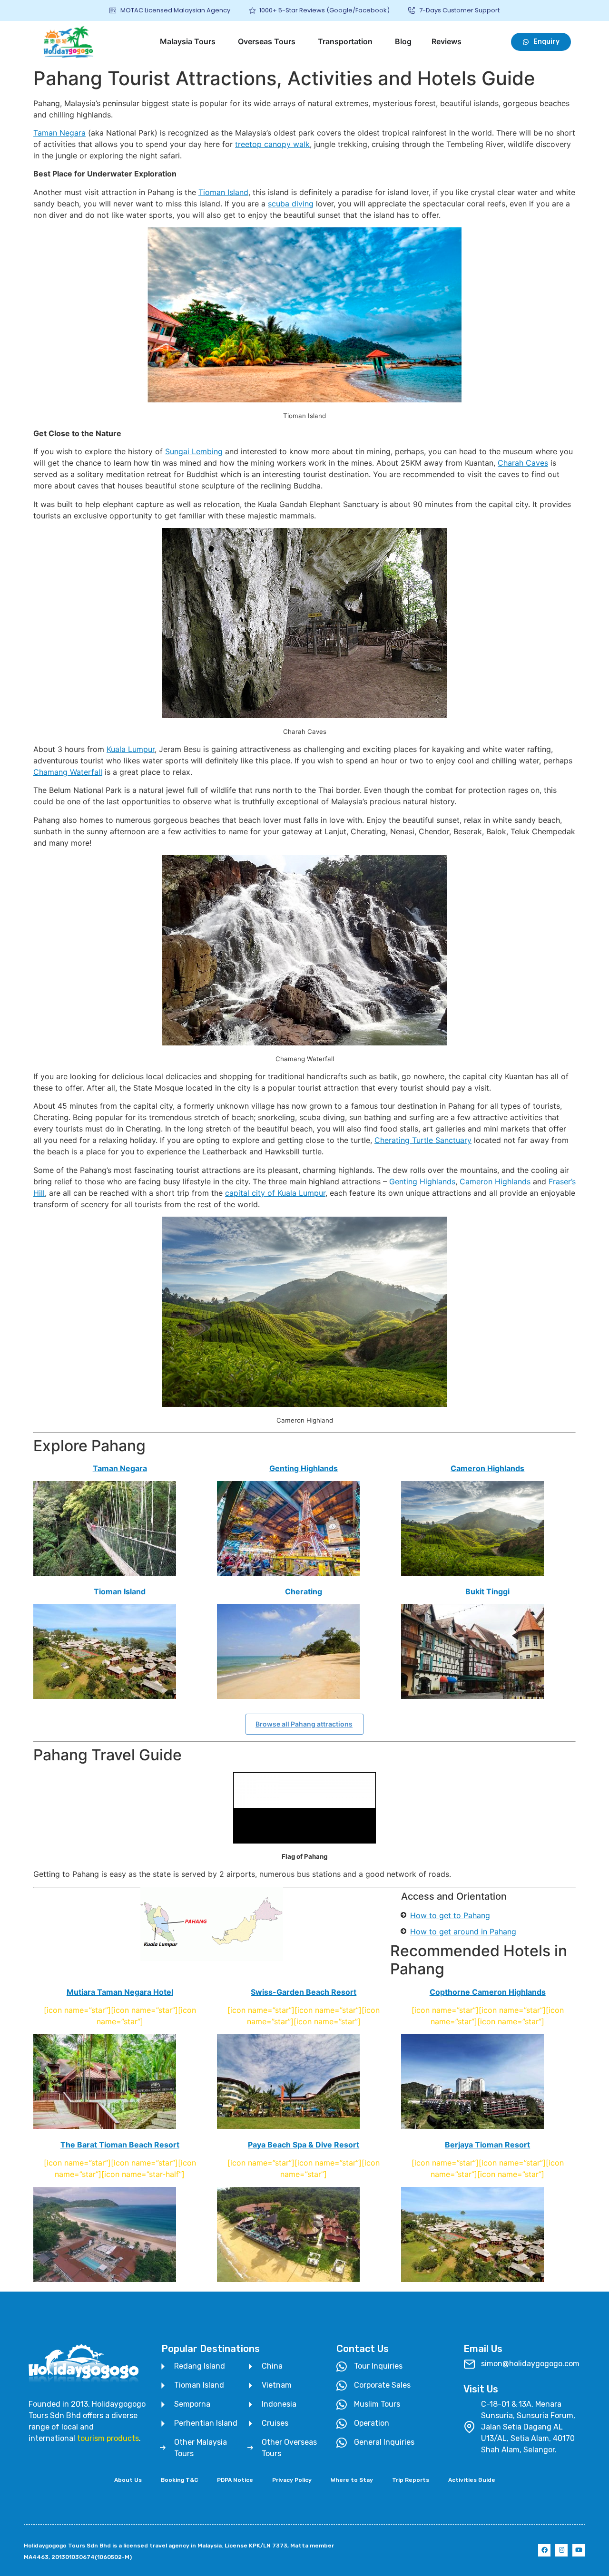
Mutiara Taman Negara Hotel (120, 1992)
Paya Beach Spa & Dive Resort (304, 2145)
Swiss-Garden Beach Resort (304, 1992)
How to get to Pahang (450, 1915)
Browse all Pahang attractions (304, 1724)
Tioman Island (223, 192)
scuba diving (291, 204)
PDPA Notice (235, 2480)
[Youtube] (579, 2550)
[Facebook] (544, 2550)
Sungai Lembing (194, 451)
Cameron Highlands (495, 1181)
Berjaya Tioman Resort (487, 2145)
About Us (128, 2480)
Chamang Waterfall (68, 772)
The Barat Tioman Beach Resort (120, 2145)
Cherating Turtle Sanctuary (423, 1140)
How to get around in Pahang (463, 1932)
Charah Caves (523, 463)
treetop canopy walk (272, 144)
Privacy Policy (292, 2480)
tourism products (108, 2438)
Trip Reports (411, 2480)
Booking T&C (179, 2480)
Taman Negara (59, 133)
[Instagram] (561, 2550)
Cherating (304, 1591)
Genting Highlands (422, 1181)
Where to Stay (352, 2480)
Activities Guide (472, 2480)
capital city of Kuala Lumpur (275, 1193)
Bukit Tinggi (487, 1591)
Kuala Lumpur (131, 749)
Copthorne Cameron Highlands (488, 1992)
